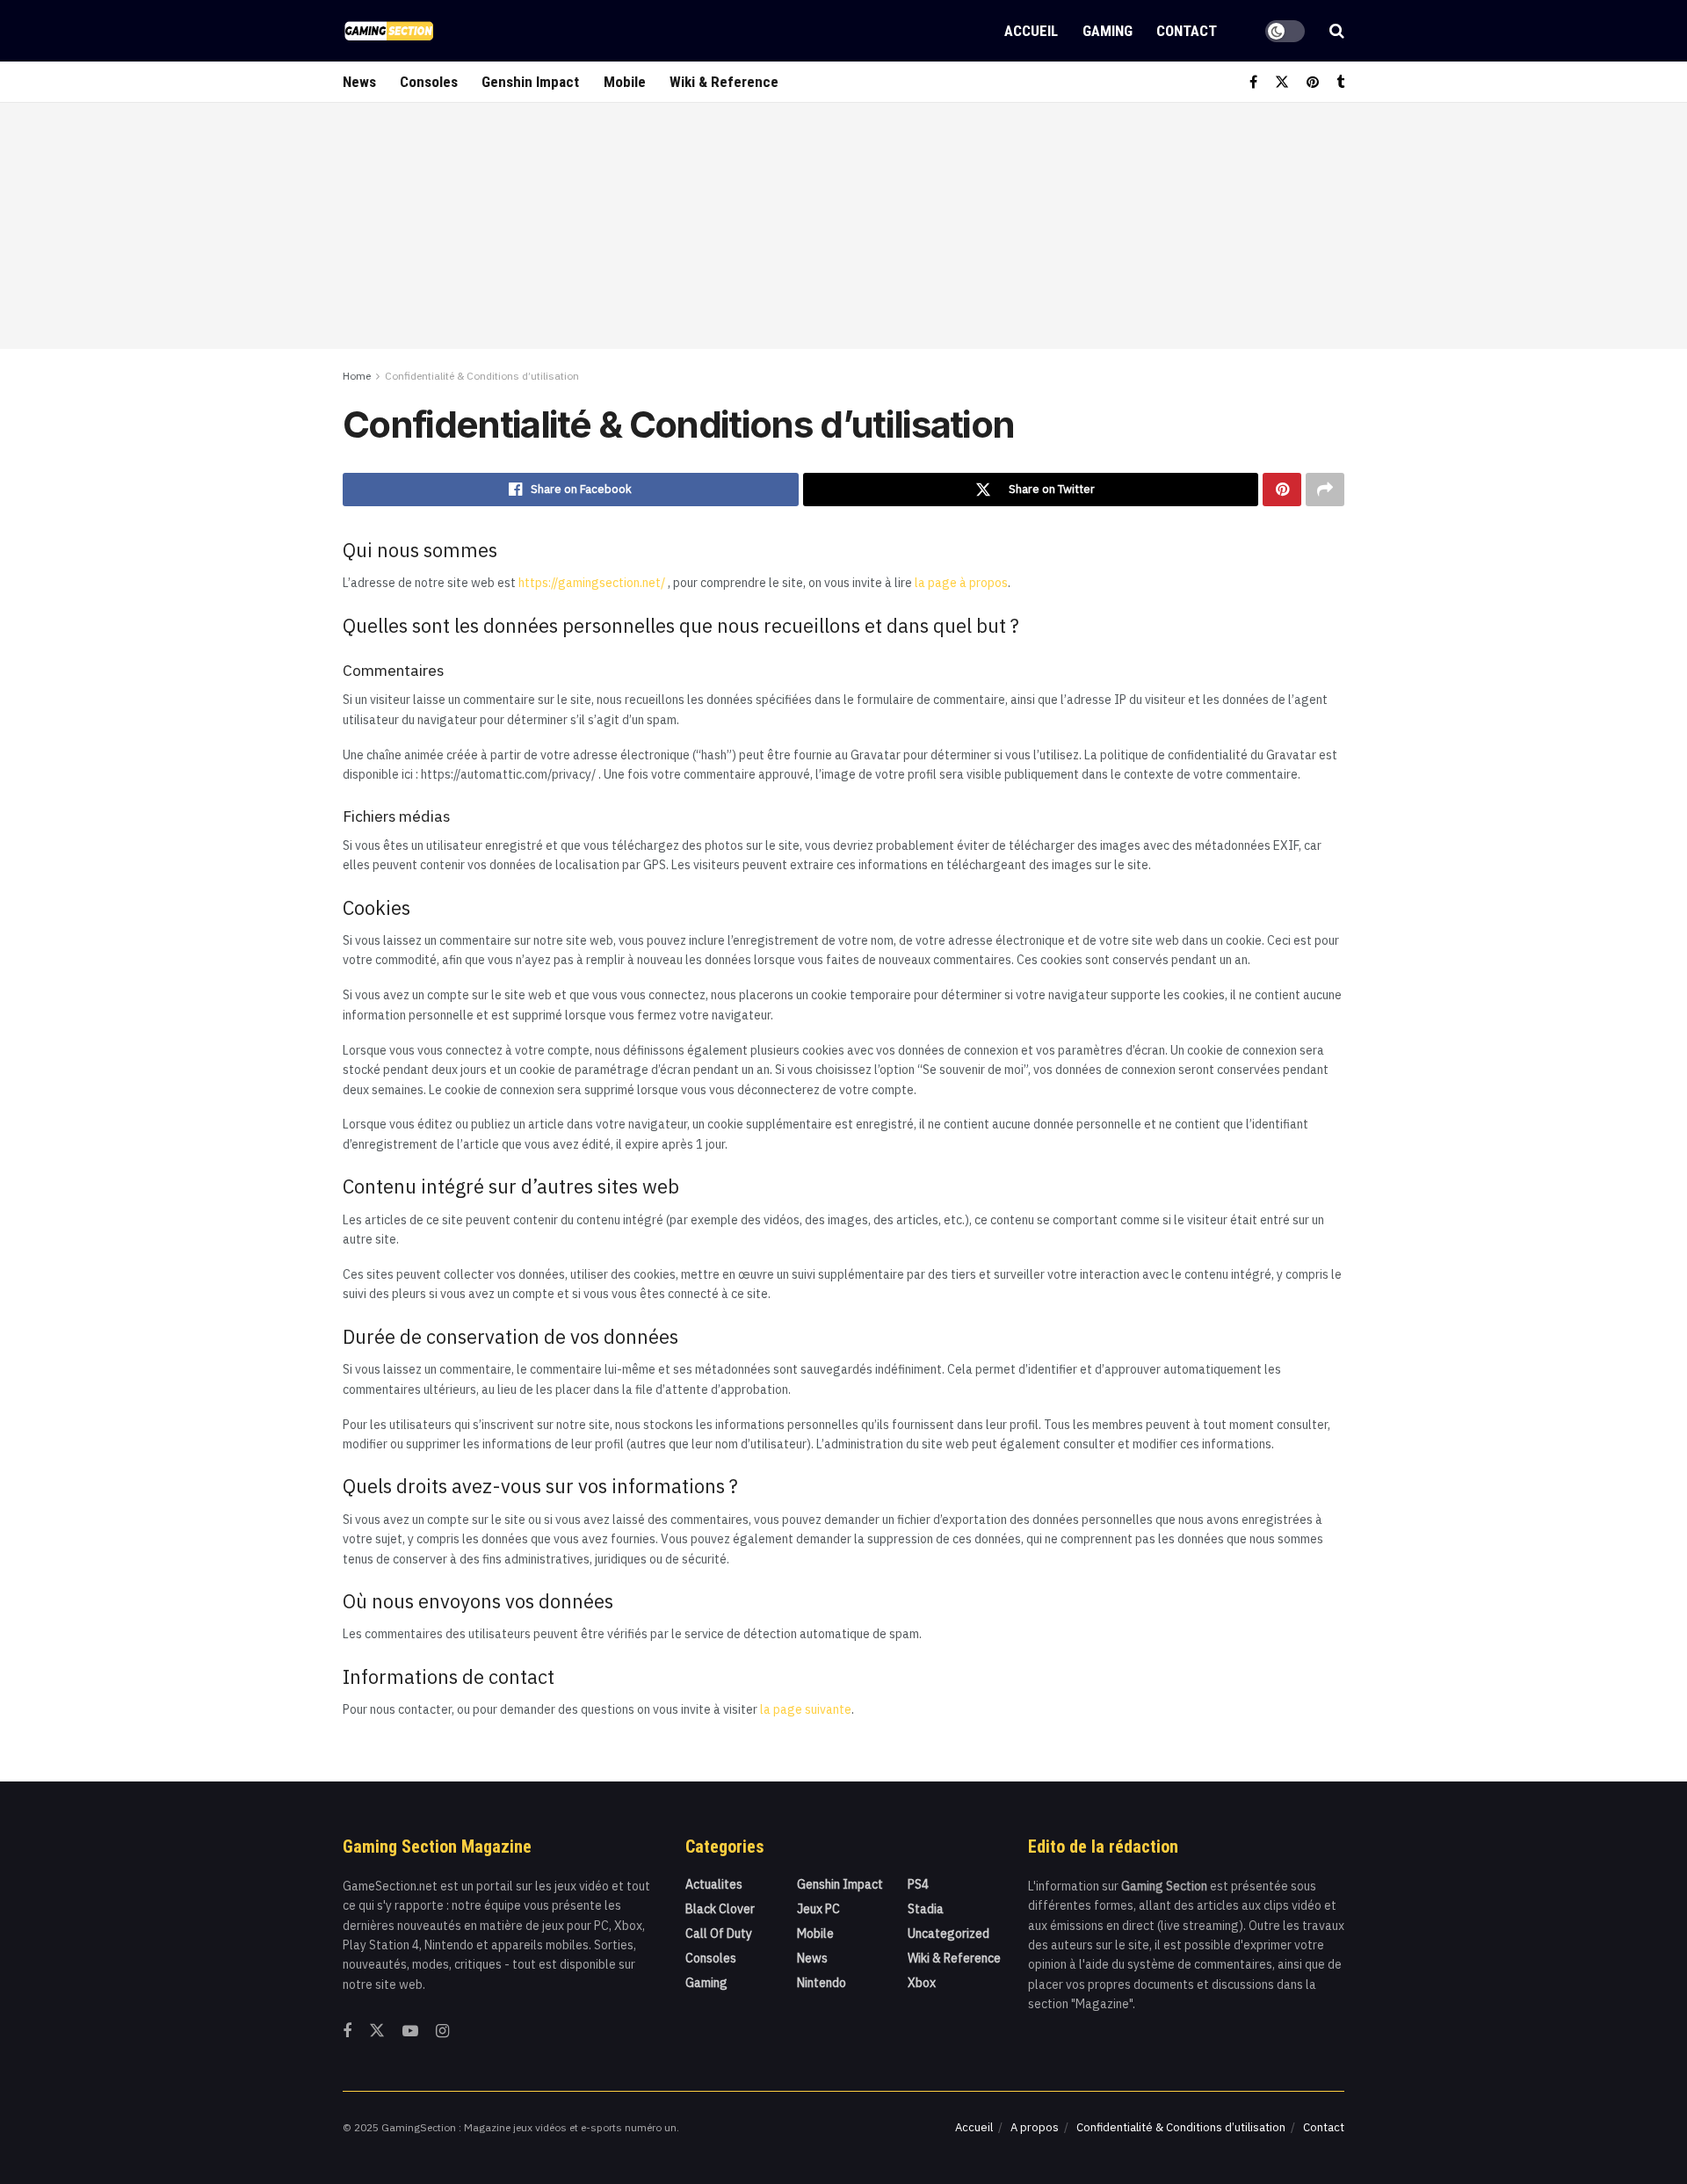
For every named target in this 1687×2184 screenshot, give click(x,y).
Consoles (429, 82)
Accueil (1031, 31)
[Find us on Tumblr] (1340, 82)
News (359, 82)
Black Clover (720, 1909)
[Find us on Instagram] (442, 2032)
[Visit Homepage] (389, 31)
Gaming (1108, 31)
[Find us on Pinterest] (1313, 82)
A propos (1035, 2127)
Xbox (922, 1983)
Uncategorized (948, 1934)
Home (357, 376)
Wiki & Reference (724, 82)
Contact (1187, 31)
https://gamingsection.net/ (592, 583)
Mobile (625, 82)
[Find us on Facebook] (1253, 82)
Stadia (926, 1909)
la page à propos (961, 583)
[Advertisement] (843, 226)
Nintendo (822, 1983)
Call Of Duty (719, 1934)
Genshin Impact (530, 82)
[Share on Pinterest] (1282, 490)
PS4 (918, 1884)
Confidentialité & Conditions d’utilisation (482, 376)
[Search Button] (1337, 31)
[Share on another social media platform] (1325, 490)
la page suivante (806, 1709)
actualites (714, 1884)
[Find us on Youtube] (410, 2032)
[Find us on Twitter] (1282, 82)
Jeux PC (818, 1909)
